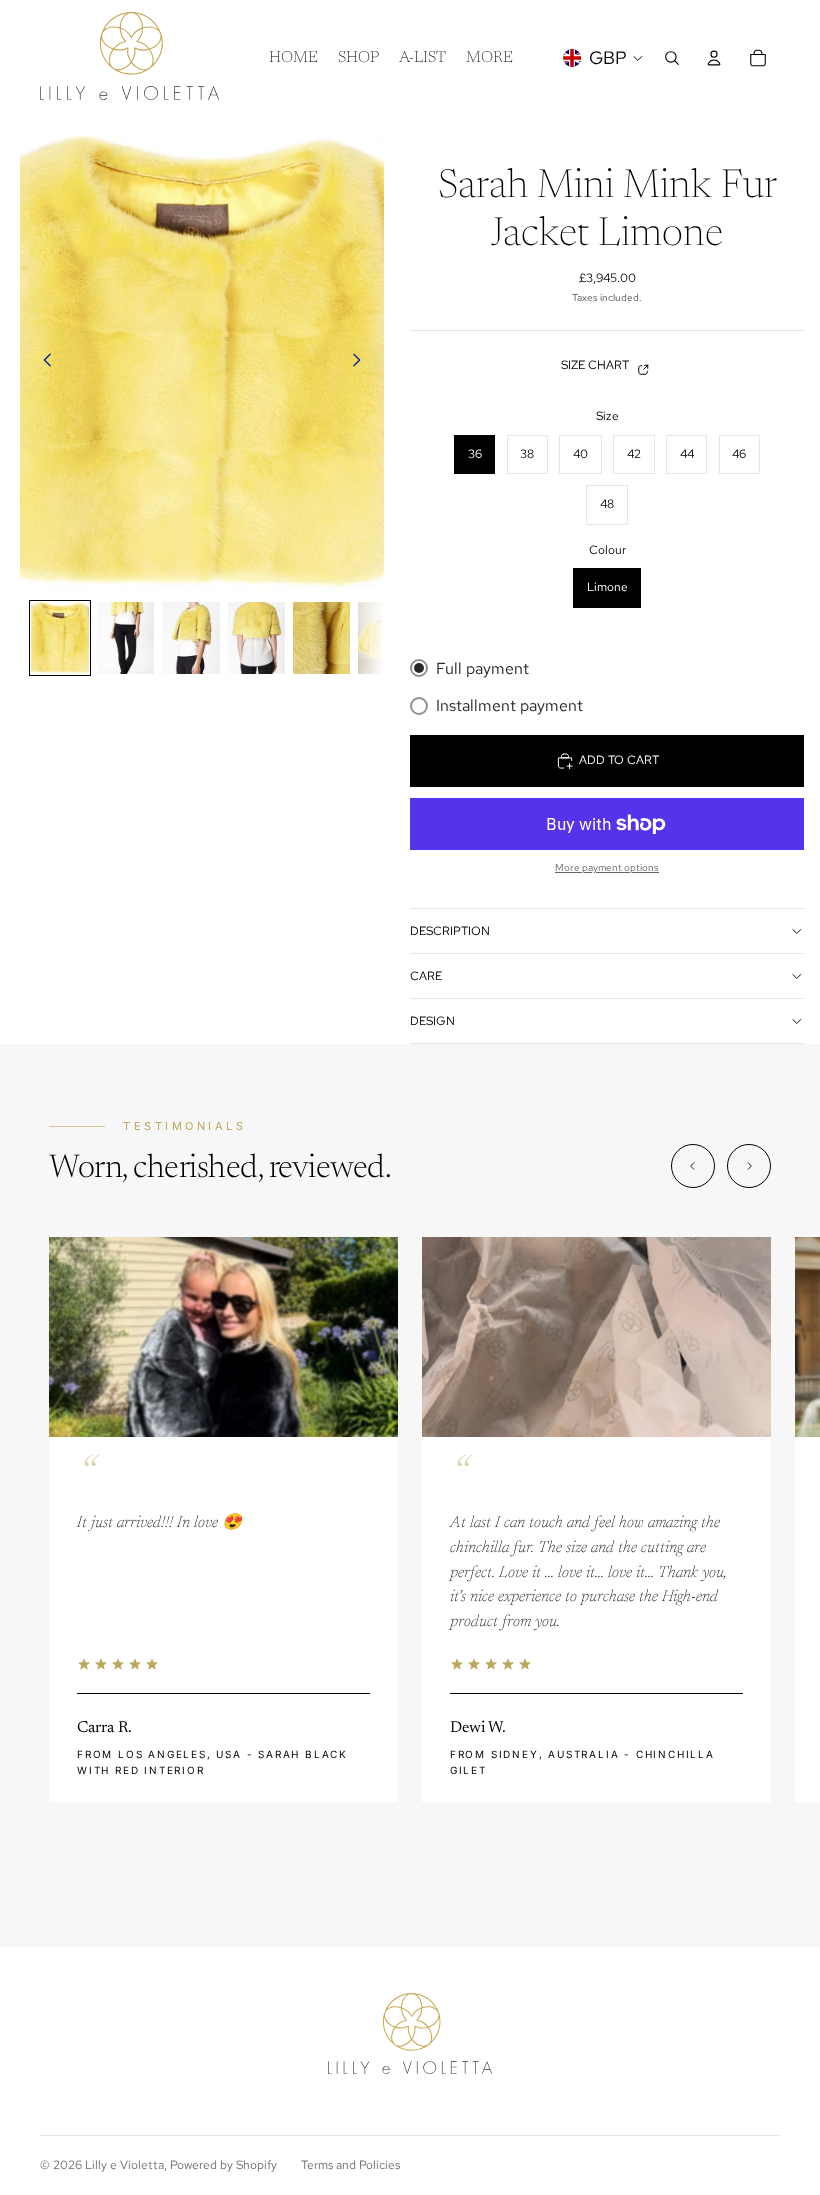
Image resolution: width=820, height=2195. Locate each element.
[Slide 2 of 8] (125, 638)
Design (432, 1021)
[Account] (714, 58)
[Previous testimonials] (693, 1166)
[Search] (672, 58)
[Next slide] (362, 363)
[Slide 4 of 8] (256, 638)
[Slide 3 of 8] (190, 638)
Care (426, 976)
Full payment (482, 668)
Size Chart (595, 365)
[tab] (374, 1862)
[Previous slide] (42, 363)
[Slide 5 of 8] (321, 638)
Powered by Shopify (223, 2165)
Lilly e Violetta (124, 2165)
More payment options (607, 867)
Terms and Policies (350, 2165)
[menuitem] (489, 58)
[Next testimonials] (749, 1166)
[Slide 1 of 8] (59, 638)
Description (450, 931)
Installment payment (509, 705)
